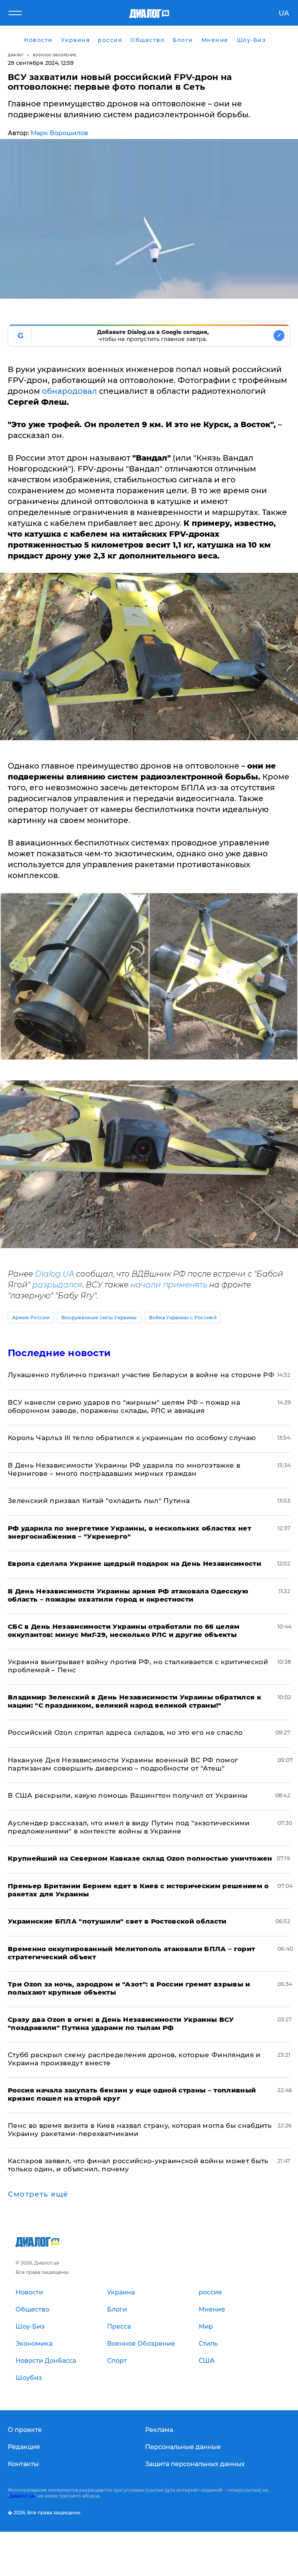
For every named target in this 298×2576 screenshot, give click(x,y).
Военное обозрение (55, 55)
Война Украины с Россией (183, 1318)
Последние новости (59, 1353)
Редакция (24, 2447)
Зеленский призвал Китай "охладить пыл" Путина (99, 1501)
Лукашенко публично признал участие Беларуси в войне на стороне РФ (141, 1375)
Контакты (23, 2464)
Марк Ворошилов (59, 133)
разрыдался (57, 1285)
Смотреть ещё (38, 2194)
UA (284, 13)
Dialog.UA (55, 1274)
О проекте (25, 2430)
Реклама (159, 2430)
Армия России (31, 1318)
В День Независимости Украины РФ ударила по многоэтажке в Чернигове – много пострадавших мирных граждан (124, 1469)
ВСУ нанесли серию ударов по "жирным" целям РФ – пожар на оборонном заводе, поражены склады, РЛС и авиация (124, 1406)
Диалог (16, 55)
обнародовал (69, 391)
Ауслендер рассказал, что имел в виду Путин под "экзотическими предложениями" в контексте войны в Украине (129, 1827)
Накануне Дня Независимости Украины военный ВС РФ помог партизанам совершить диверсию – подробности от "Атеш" (123, 1764)
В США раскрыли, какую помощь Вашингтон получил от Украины (128, 1795)
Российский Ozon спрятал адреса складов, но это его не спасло (125, 1732)
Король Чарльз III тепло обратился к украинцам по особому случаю (132, 1438)
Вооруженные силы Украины (99, 1318)
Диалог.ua (22, 2496)
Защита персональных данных (195, 2464)
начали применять (169, 1285)
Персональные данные (183, 2447)
